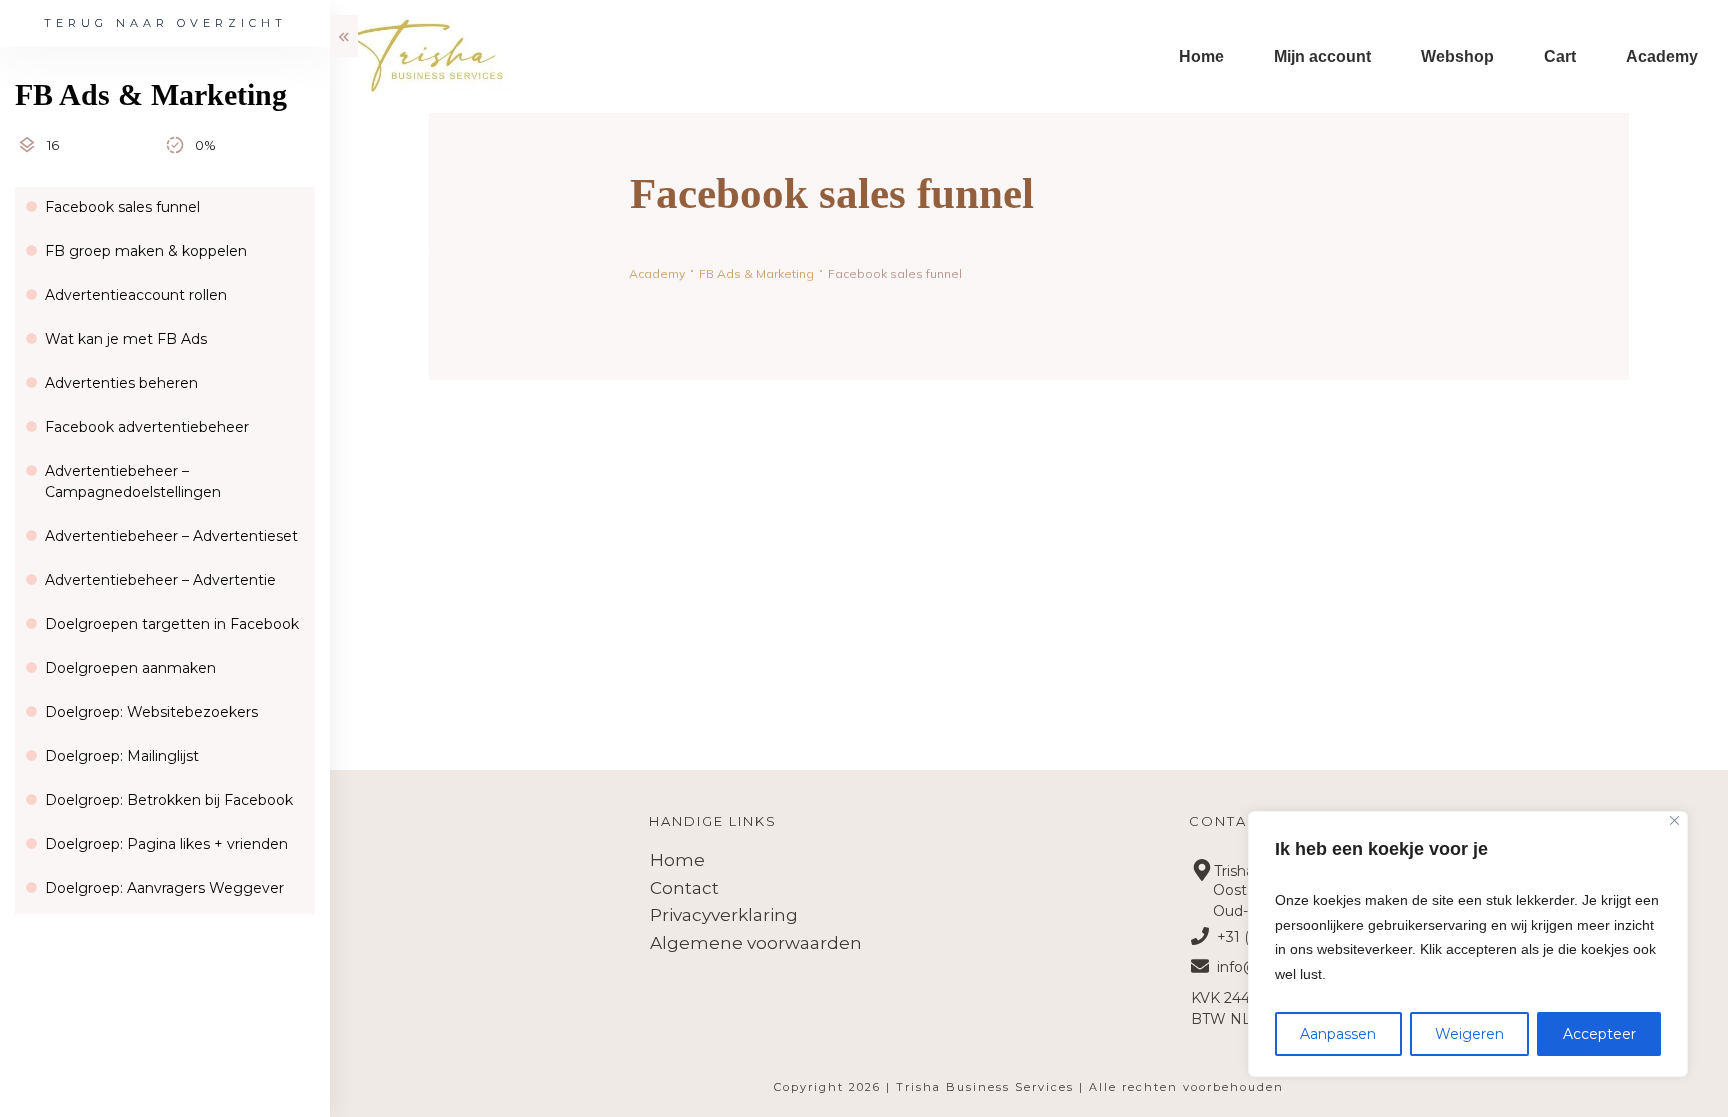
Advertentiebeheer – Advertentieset (171, 536)
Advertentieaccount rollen (136, 295)
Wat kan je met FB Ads (126, 339)
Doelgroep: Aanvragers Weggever (164, 888)
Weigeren (1469, 1034)
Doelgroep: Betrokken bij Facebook (169, 800)
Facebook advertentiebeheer (147, 427)
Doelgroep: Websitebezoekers (151, 712)
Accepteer (1599, 1034)
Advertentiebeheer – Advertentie (160, 580)
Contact (684, 888)
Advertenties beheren (121, 383)
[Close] (1674, 820)
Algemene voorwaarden (756, 943)
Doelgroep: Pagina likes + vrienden (166, 844)
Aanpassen (1338, 1034)
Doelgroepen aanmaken (130, 668)
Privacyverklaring (724, 915)
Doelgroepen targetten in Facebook (172, 624)
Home (677, 860)
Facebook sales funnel (122, 207)
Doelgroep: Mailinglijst (122, 756)
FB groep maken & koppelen (146, 251)
